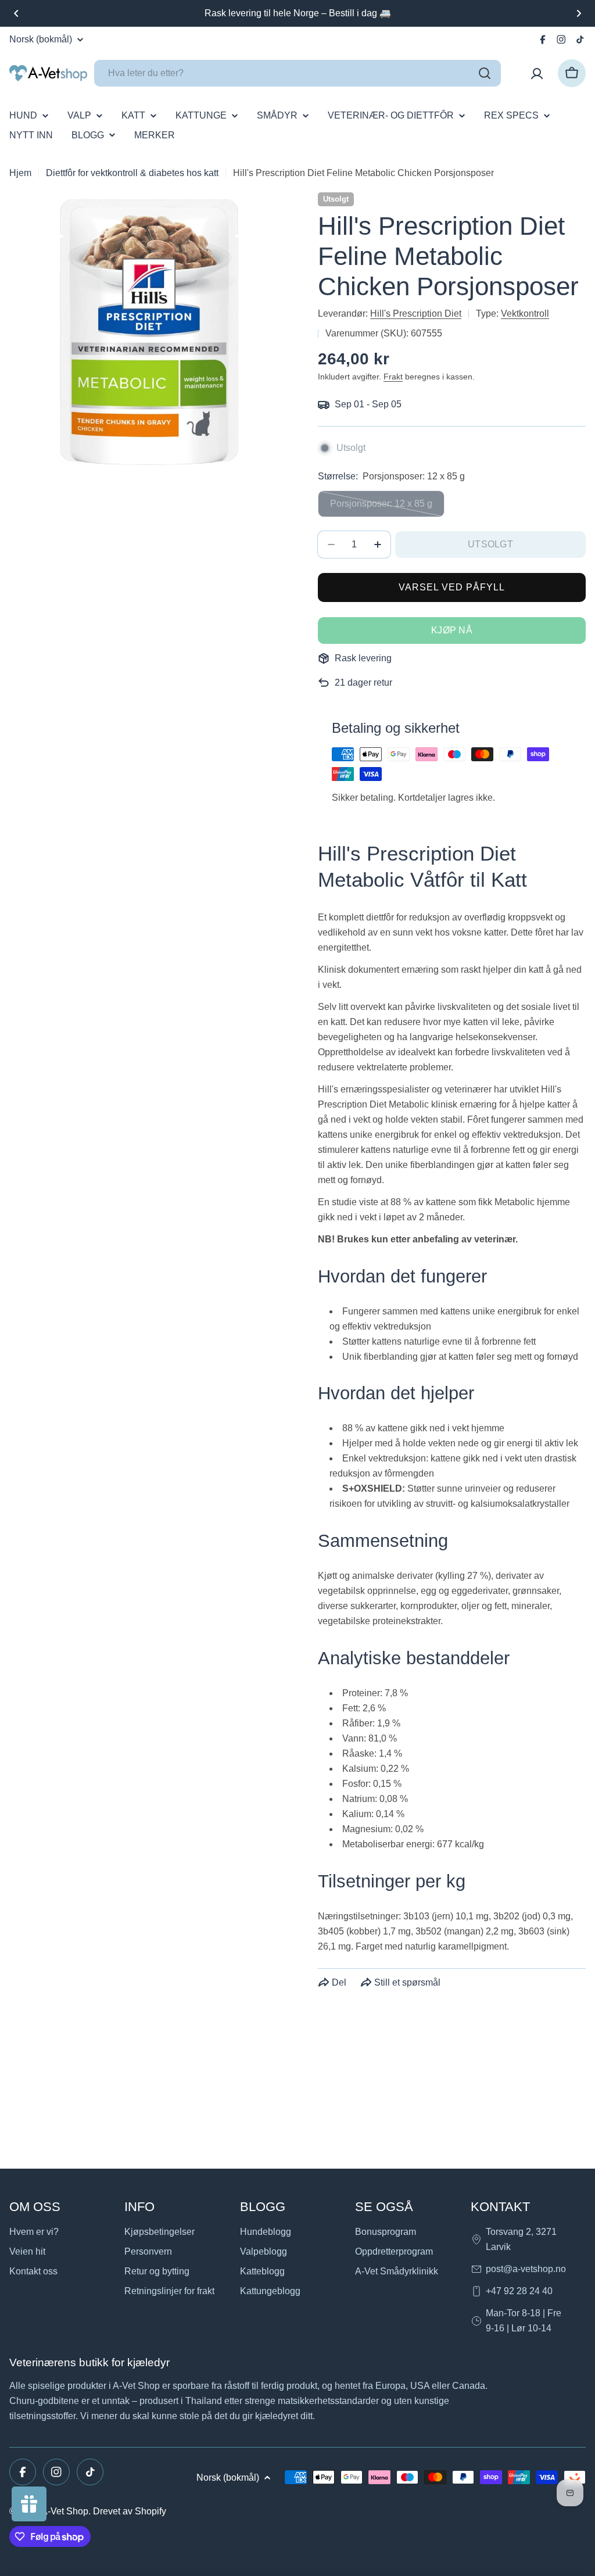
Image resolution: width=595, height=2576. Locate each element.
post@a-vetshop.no (526, 2269)
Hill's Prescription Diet (416, 314)
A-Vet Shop (65, 2511)
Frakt (393, 377)
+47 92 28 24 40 (519, 2291)
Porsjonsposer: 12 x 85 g (381, 508)
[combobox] (297, 73)
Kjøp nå (452, 630)
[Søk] (485, 73)
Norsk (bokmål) (41, 40)
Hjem (20, 173)
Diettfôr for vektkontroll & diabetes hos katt (132, 173)
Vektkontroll (525, 314)
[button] (16, 13)
